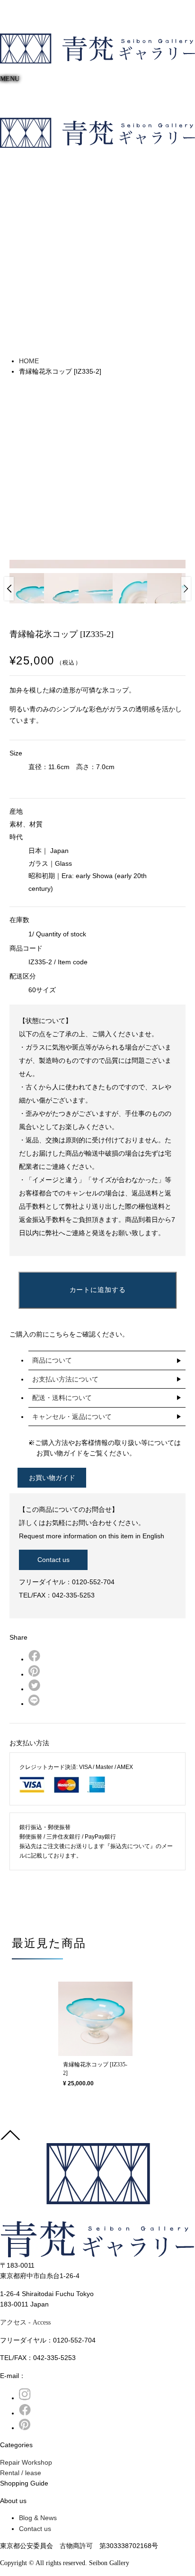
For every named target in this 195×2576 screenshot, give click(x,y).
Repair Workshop (26, 2462)
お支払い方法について (65, 1379)
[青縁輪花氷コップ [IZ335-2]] (95, 2019)
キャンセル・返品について (72, 1417)
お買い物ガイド (52, 1478)
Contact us (53, 1560)
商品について (52, 1360)
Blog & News (38, 2518)
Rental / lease (21, 2473)
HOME (29, 361)
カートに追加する (98, 1290)
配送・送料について (62, 1398)
